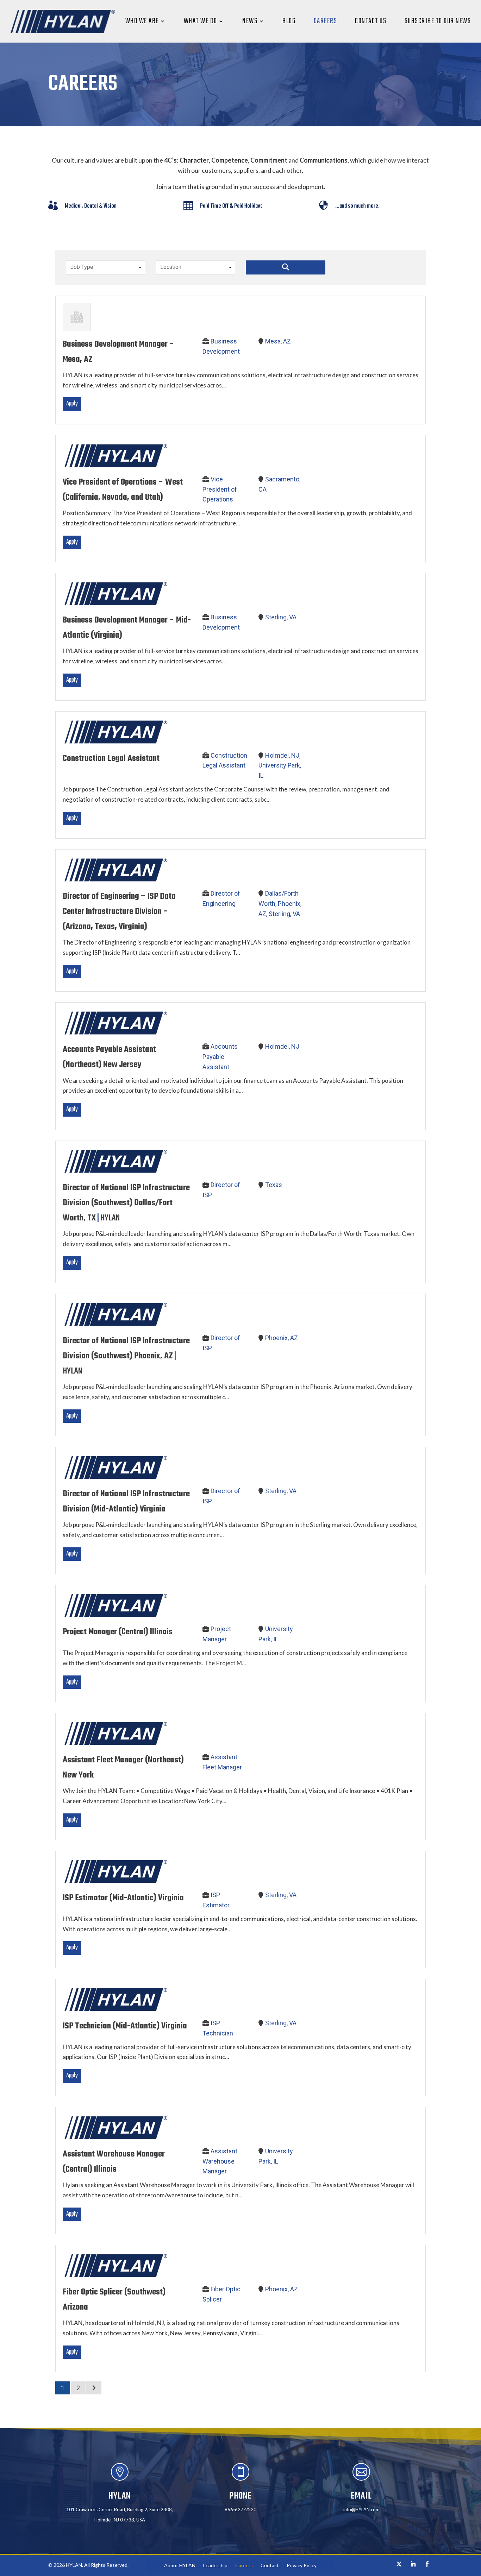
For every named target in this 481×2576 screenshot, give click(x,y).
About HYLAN (180, 2566)
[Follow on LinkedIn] (413, 2564)
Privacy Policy (302, 2566)
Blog (289, 21)
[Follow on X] (399, 2564)
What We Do (201, 21)
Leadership (215, 2566)
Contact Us (371, 21)
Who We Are (142, 21)
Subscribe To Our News (438, 21)
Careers (326, 21)
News (250, 21)
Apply (72, 404)
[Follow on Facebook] (427, 2564)
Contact (270, 2566)
